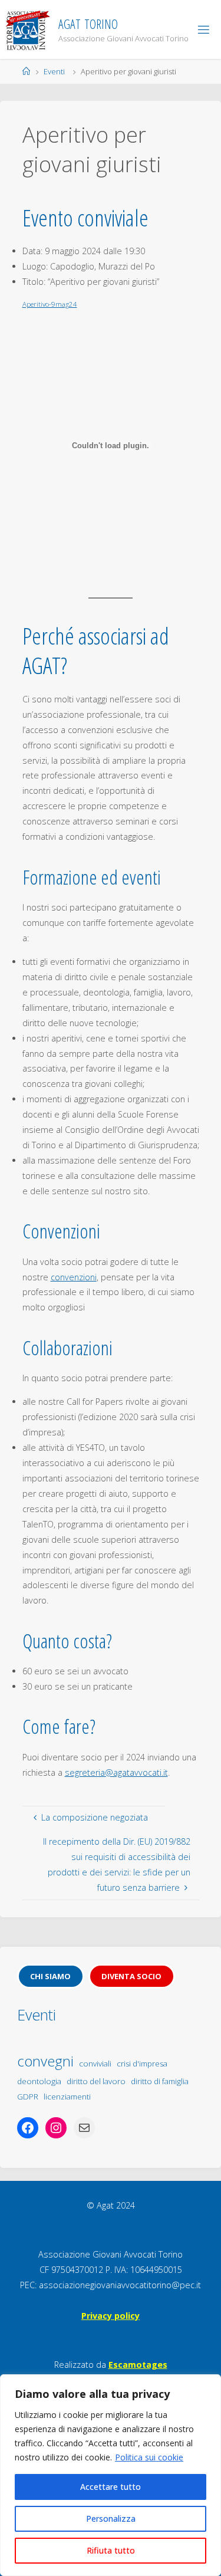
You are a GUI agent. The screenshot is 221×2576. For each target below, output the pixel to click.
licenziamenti (67, 2097)
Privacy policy (111, 2316)
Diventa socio (131, 1976)
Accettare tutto (111, 2487)
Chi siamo (50, 1976)
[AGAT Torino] (27, 29)
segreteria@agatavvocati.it (116, 1772)
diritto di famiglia (160, 2081)
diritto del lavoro (96, 2081)
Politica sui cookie (149, 2457)
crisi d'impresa (142, 2064)
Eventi (54, 71)
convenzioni (74, 1277)
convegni (45, 2061)
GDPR (28, 2097)
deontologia (39, 2081)
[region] (111, 2475)
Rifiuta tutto (111, 2550)
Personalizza (111, 2518)
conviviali (95, 2064)
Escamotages (138, 2365)
